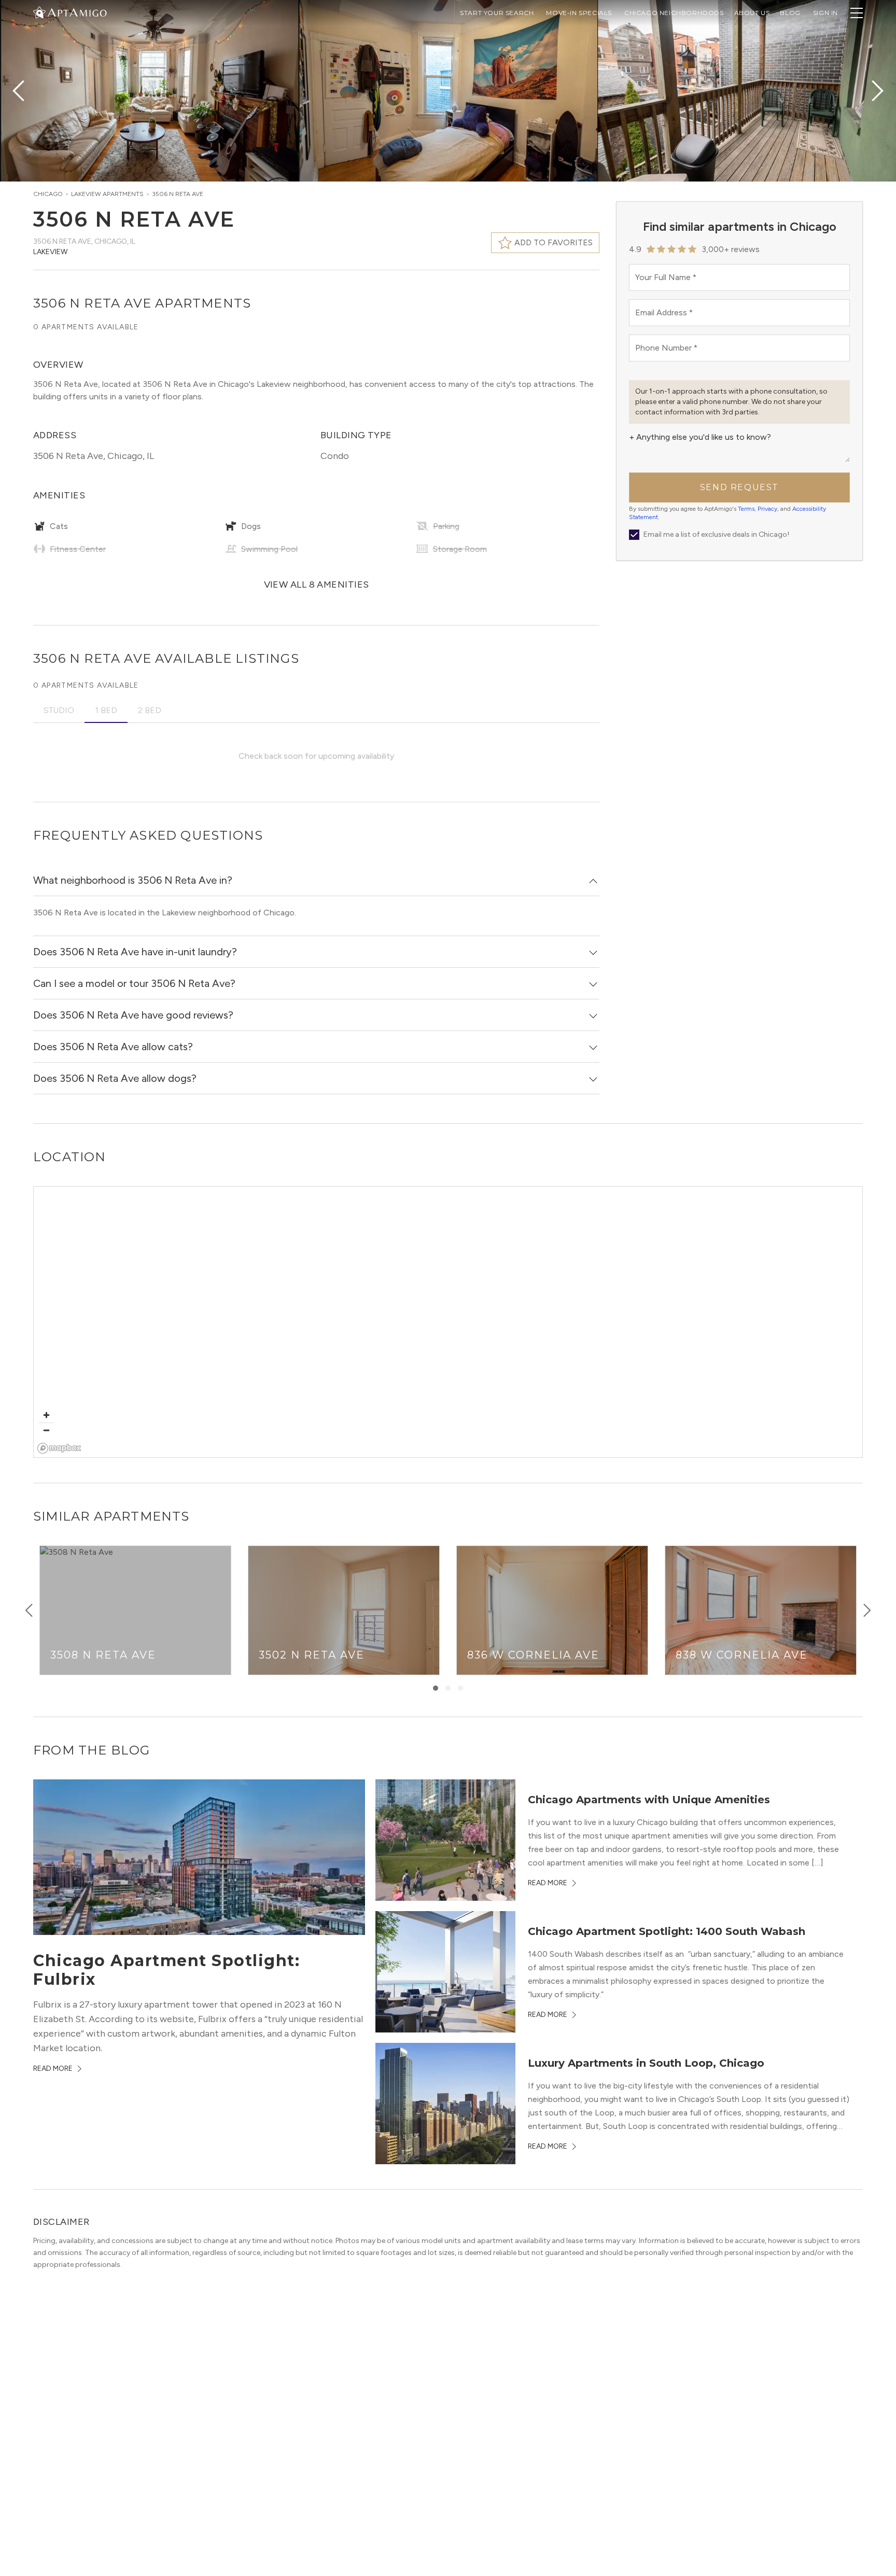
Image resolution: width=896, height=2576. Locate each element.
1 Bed (106, 710)
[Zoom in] (46, 1415)
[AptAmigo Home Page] (76, 12)
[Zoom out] (46, 1430)
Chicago (48, 194)
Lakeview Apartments (107, 194)
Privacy (767, 509)
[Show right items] (867, 1610)
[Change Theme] (39, 12)
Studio (59, 710)
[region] (449, 1322)
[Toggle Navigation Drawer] (857, 13)
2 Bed (150, 710)
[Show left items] (29, 1610)
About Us (752, 13)
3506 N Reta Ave (178, 194)
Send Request (739, 487)
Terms (746, 509)
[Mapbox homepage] (59, 1448)
